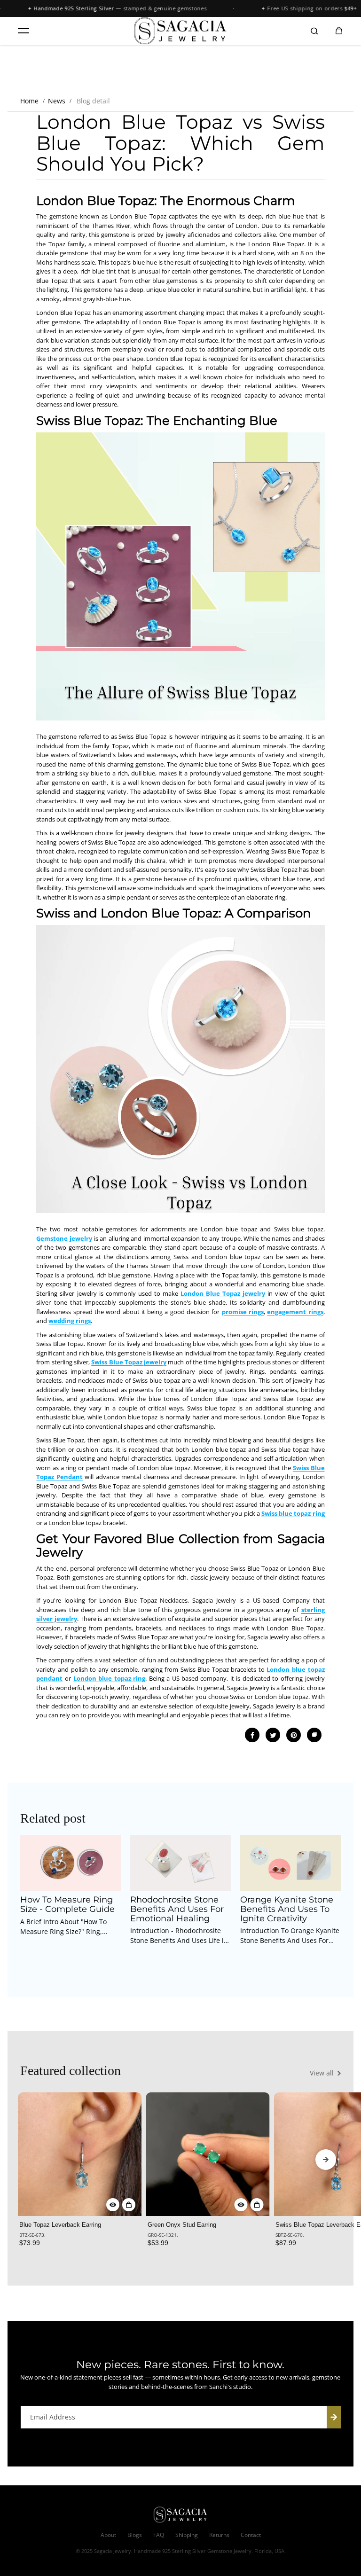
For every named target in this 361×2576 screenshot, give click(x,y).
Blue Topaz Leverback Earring (60, 2225)
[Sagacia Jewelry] (180, 31)
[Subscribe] (334, 2417)
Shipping (187, 2535)
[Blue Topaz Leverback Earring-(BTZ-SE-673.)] (80, 2154)
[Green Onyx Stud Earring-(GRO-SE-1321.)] (208, 2154)
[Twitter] (273, 1735)
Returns (219, 2535)
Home (29, 101)
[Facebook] (252, 1735)
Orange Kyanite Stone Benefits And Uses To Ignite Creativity (287, 1909)
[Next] (326, 2160)
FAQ (159, 2535)
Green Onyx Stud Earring (182, 2225)
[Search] (314, 31)
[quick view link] (113, 2205)
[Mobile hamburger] (24, 31)
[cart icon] (339, 31)
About (108, 2535)
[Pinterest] (294, 1735)
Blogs (135, 2535)
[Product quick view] (129, 2205)
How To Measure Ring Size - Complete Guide (67, 1905)
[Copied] (314, 1735)
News (57, 101)
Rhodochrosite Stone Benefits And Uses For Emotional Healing (177, 1909)
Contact (251, 2535)
